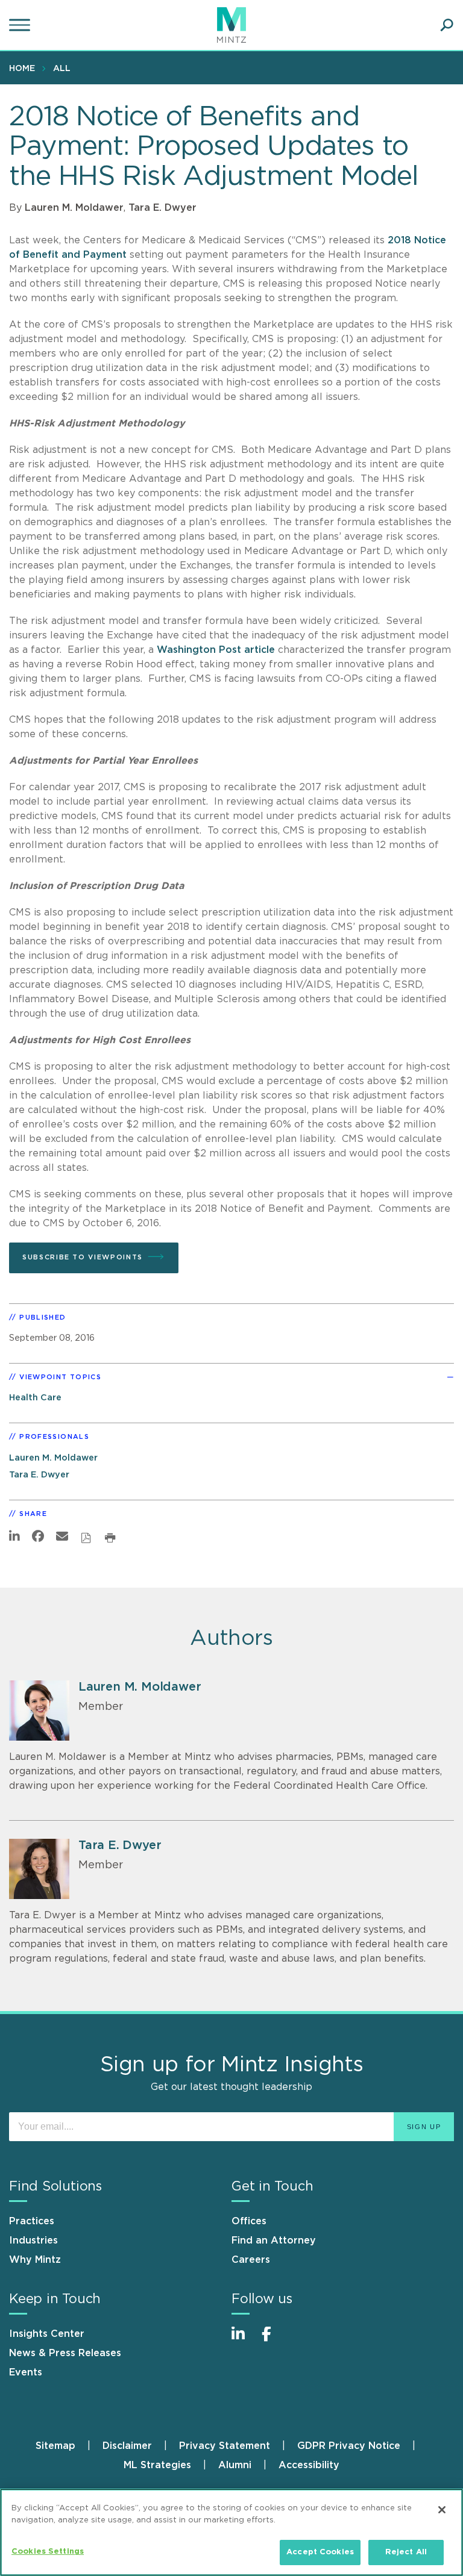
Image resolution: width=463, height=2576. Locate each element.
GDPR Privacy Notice (349, 2446)
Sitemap (55, 2446)
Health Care (35, 1398)
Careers (251, 2260)
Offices (249, 2221)
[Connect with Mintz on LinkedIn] (244, 2340)
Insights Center (47, 2334)
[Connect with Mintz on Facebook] (274, 2340)
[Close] (442, 2510)
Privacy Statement (225, 2446)
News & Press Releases (65, 2353)
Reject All (406, 2552)
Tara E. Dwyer (162, 208)
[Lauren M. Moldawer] (39, 1711)
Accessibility (309, 2465)
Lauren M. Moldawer (74, 208)
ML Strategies (157, 2465)
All (62, 69)
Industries (33, 2241)
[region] (231, 2532)
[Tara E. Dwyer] (39, 1869)
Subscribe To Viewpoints (83, 1257)
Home (22, 69)
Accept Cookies (320, 2552)
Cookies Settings (48, 2552)
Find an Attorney (274, 2241)
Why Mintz (35, 2260)
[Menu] (21, 25)
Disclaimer (127, 2446)
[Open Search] (447, 25)
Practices (32, 2221)
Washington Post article (216, 650)
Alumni (235, 2465)
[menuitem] (25, 68)
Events (26, 2372)
